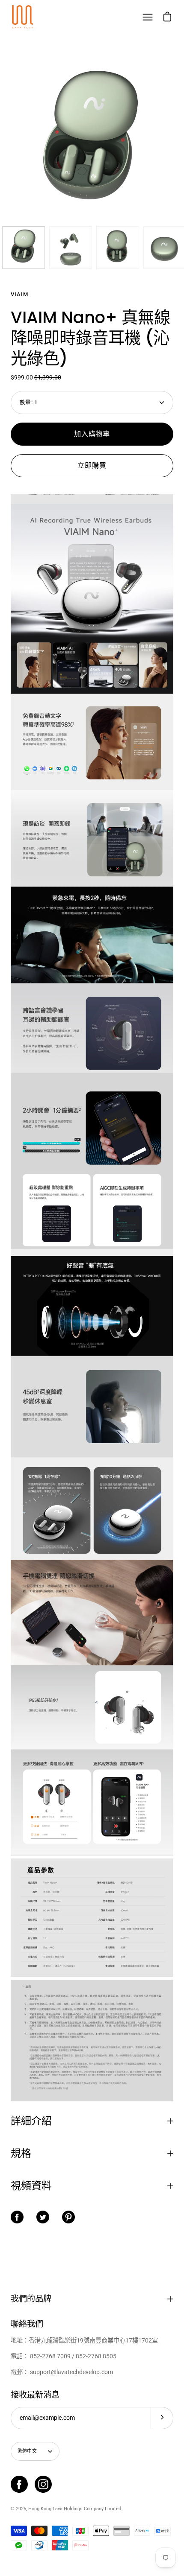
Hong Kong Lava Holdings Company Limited (75, 2509)
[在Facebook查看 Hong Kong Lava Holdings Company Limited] (19, 2484)
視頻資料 (31, 2186)
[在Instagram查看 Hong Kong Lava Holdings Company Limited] (43, 2484)
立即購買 (92, 465)
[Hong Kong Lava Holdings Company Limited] (24, 17)
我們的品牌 (31, 2299)
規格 (21, 2153)
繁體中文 (27, 2451)
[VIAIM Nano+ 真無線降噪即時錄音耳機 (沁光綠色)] (24, 248)
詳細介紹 (31, 2121)
